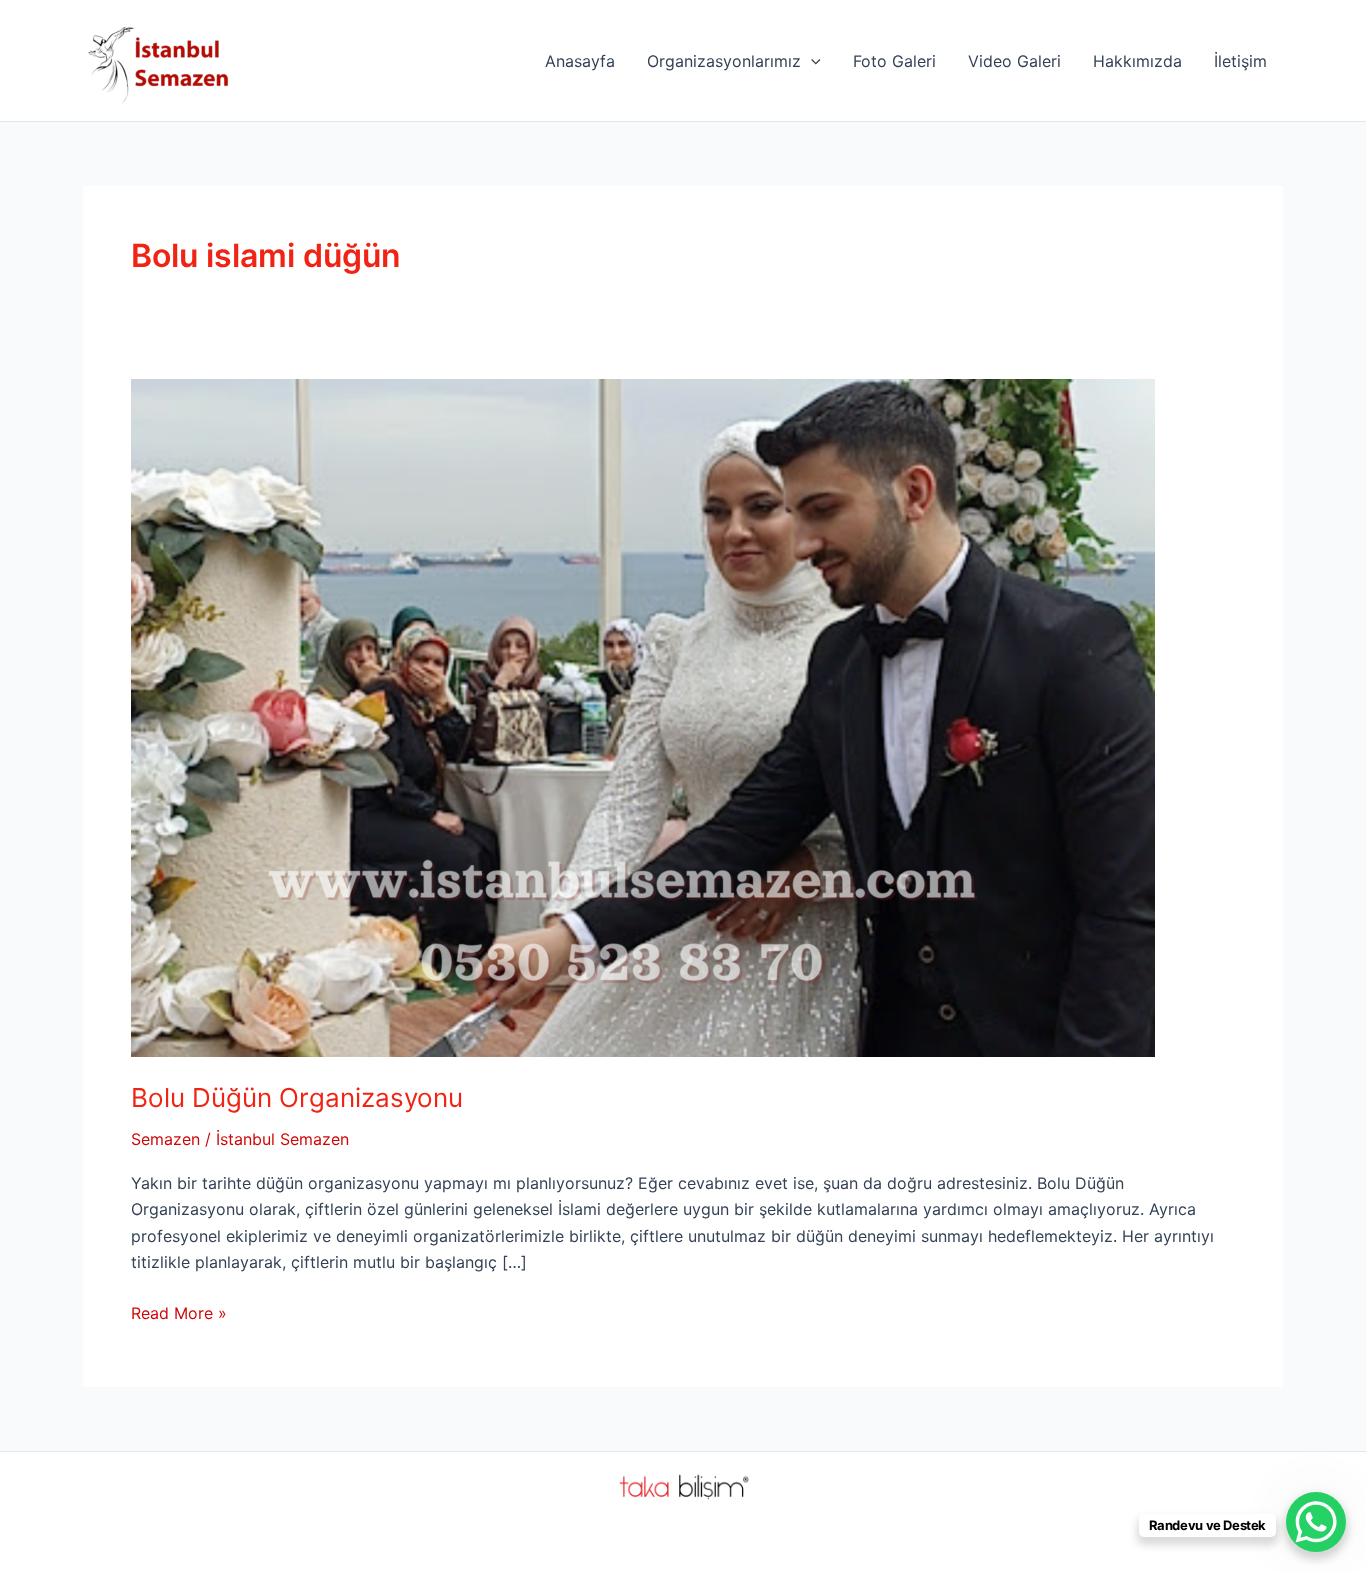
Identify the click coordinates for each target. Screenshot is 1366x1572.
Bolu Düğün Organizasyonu (297, 1097)
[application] (811, 61)
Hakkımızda (1137, 61)
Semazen (165, 1139)
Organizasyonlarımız (724, 61)
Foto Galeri (894, 61)
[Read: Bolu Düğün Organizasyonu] (643, 716)
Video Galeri (1014, 61)
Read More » (179, 1314)
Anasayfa (580, 61)
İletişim (1240, 61)
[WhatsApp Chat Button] (1316, 1522)
